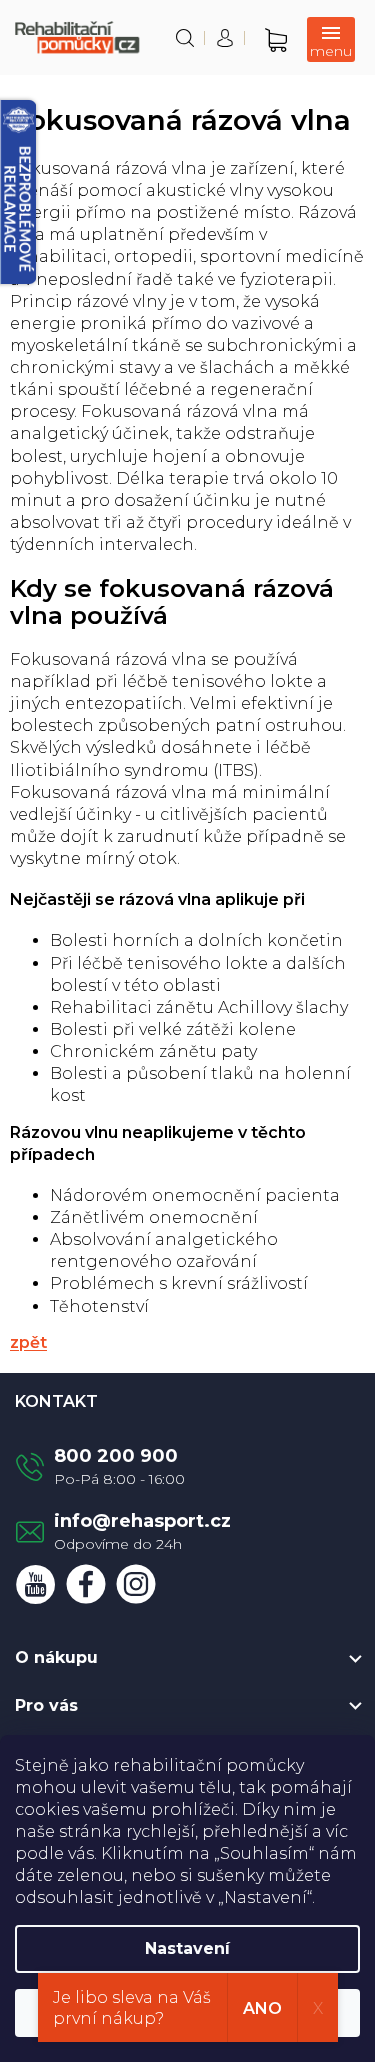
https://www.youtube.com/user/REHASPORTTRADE (36, 1584)
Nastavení (187, 1948)
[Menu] (331, 39)
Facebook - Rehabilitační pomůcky (86, 1584)
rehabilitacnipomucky (136, 1584)
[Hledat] (185, 38)
